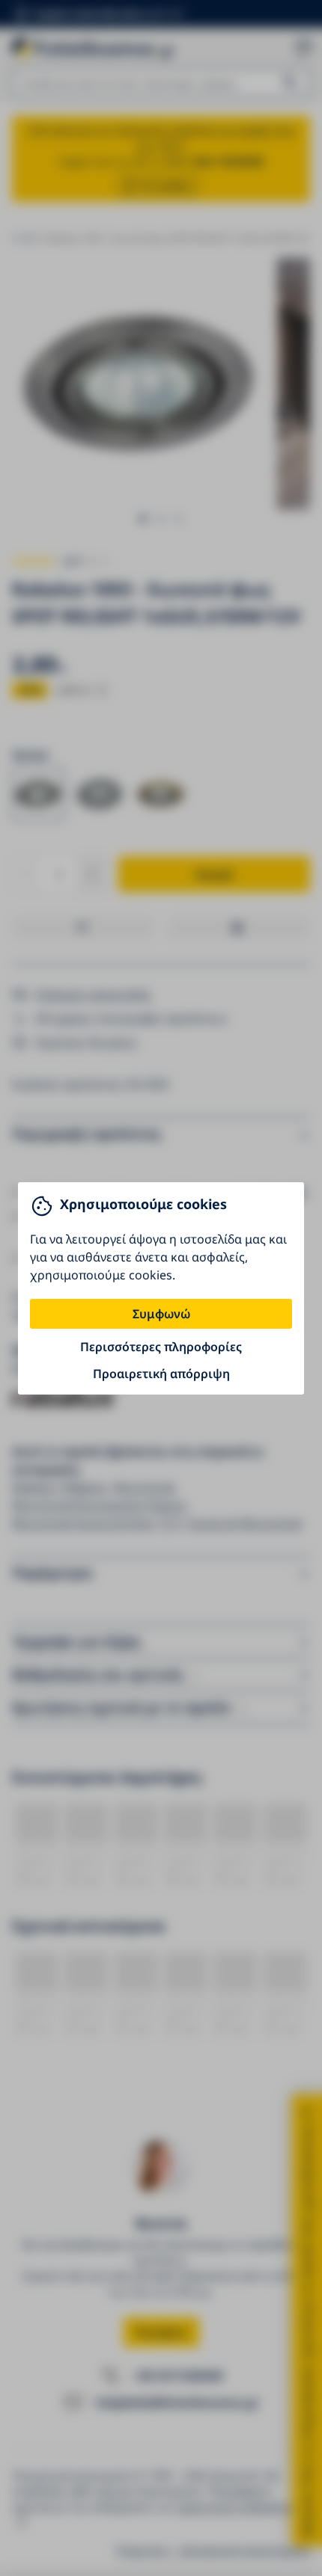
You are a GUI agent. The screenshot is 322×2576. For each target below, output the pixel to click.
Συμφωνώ (161, 1314)
